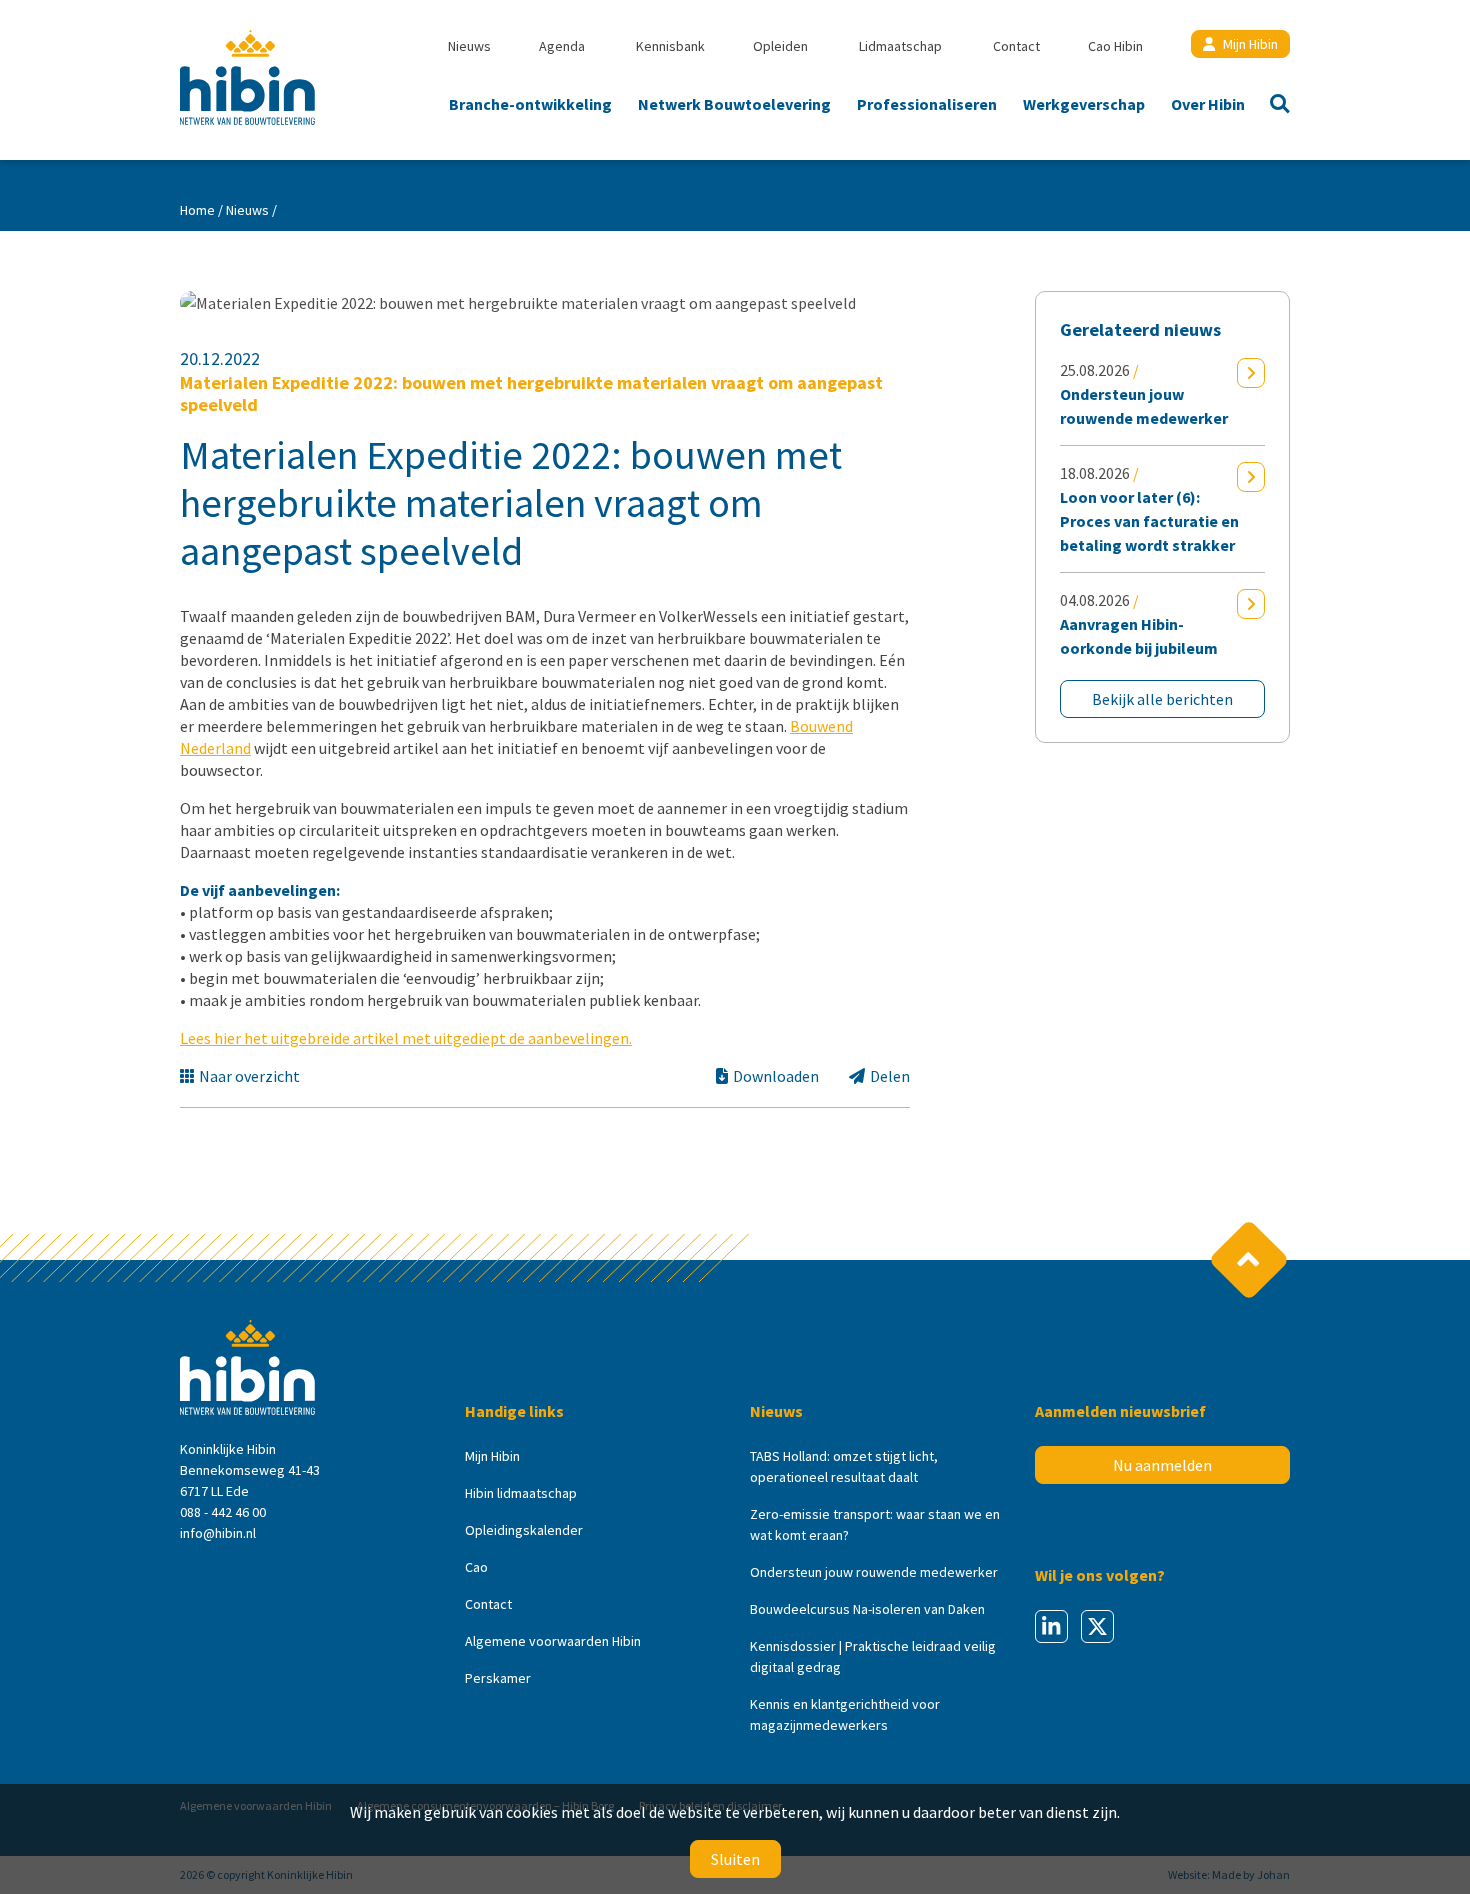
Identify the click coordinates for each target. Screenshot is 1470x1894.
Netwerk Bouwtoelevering (734, 104)
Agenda (562, 46)
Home (197, 210)
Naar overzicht (249, 1076)
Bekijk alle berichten (1162, 699)
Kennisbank (670, 46)
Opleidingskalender (524, 1530)
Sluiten (735, 1859)
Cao (476, 1567)
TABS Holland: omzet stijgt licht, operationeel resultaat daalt (844, 1466)
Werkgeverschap (1084, 104)
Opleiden (780, 46)
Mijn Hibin (1250, 44)
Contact (1016, 46)
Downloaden (776, 1076)
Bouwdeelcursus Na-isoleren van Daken (867, 1609)
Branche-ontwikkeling (530, 104)
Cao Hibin (1115, 46)
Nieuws (469, 46)
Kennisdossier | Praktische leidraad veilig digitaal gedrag (873, 1656)
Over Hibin (1208, 104)
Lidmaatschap (900, 46)
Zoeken (1274, 106)
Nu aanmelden (1162, 1465)
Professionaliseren (927, 104)
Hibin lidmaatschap (521, 1493)
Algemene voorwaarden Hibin (553, 1641)
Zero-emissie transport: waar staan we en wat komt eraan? (875, 1524)
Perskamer (498, 1678)
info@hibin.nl (218, 1533)
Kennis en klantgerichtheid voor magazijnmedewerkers (845, 1714)
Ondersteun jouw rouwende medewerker (874, 1572)
